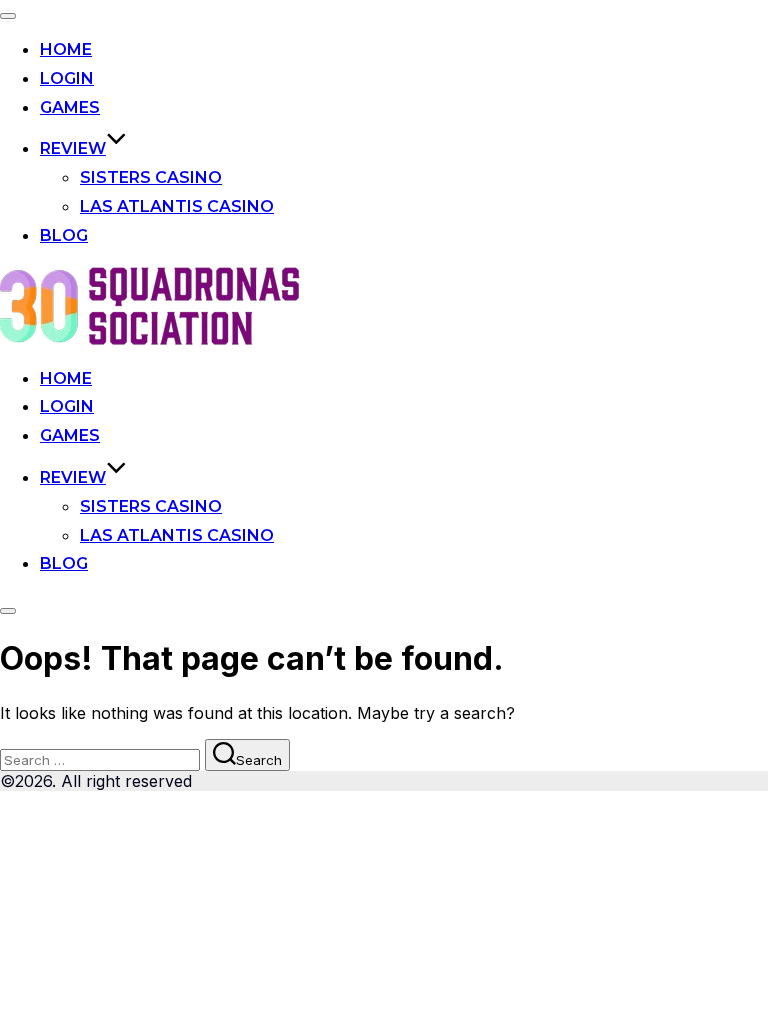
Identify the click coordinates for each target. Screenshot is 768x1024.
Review (73, 148)
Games (70, 107)
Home (66, 49)
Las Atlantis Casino (177, 206)
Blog (64, 235)
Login (67, 78)
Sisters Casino (151, 177)
